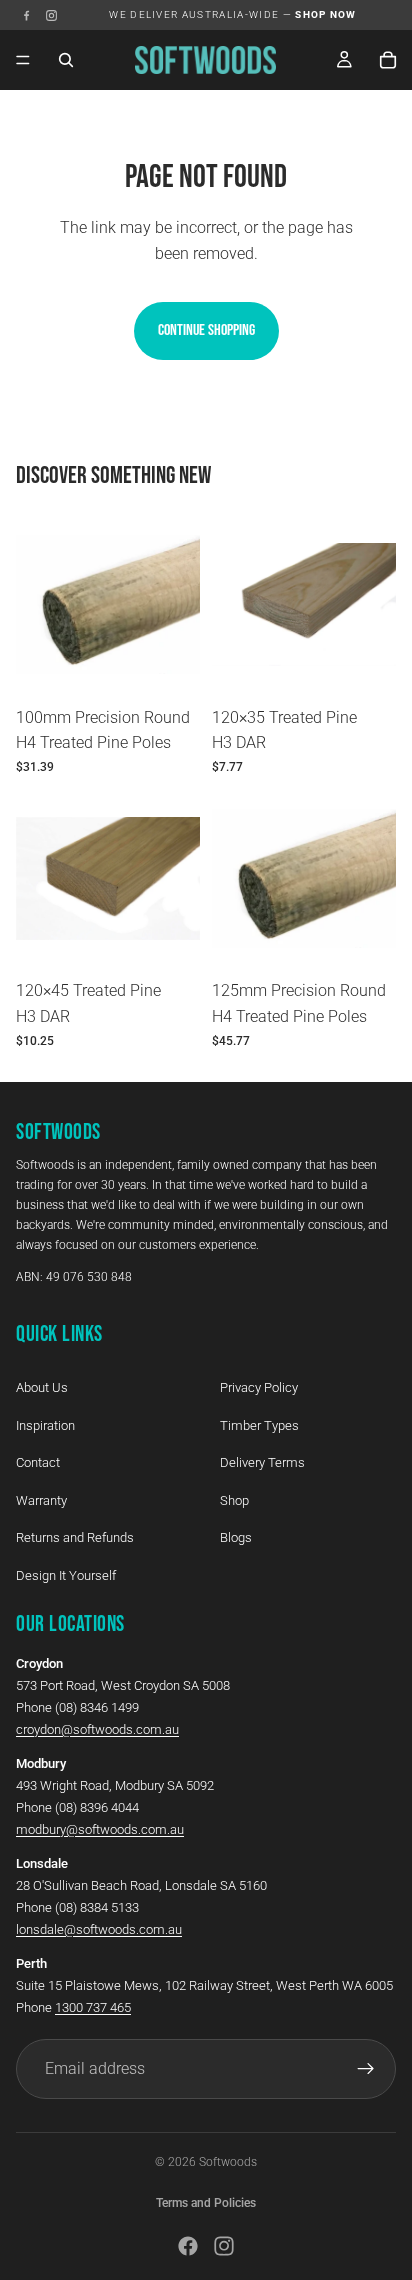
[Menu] (23, 60)
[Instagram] (51, 15)
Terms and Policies (206, 2203)
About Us (42, 1386)
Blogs (236, 1537)
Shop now (326, 14)
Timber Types (259, 1424)
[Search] (66, 60)
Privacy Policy (259, 1386)
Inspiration (45, 1424)
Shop (234, 1499)
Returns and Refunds (75, 1537)
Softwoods (228, 2162)
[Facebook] (26, 15)
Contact (38, 1462)
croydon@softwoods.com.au (97, 1728)
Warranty (41, 1499)
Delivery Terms (262, 1462)
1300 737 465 (93, 2006)
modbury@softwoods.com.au (100, 1828)
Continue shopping (206, 330)
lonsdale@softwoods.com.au (99, 1928)
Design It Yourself (66, 1574)
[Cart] (388, 60)
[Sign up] (366, 2068)
